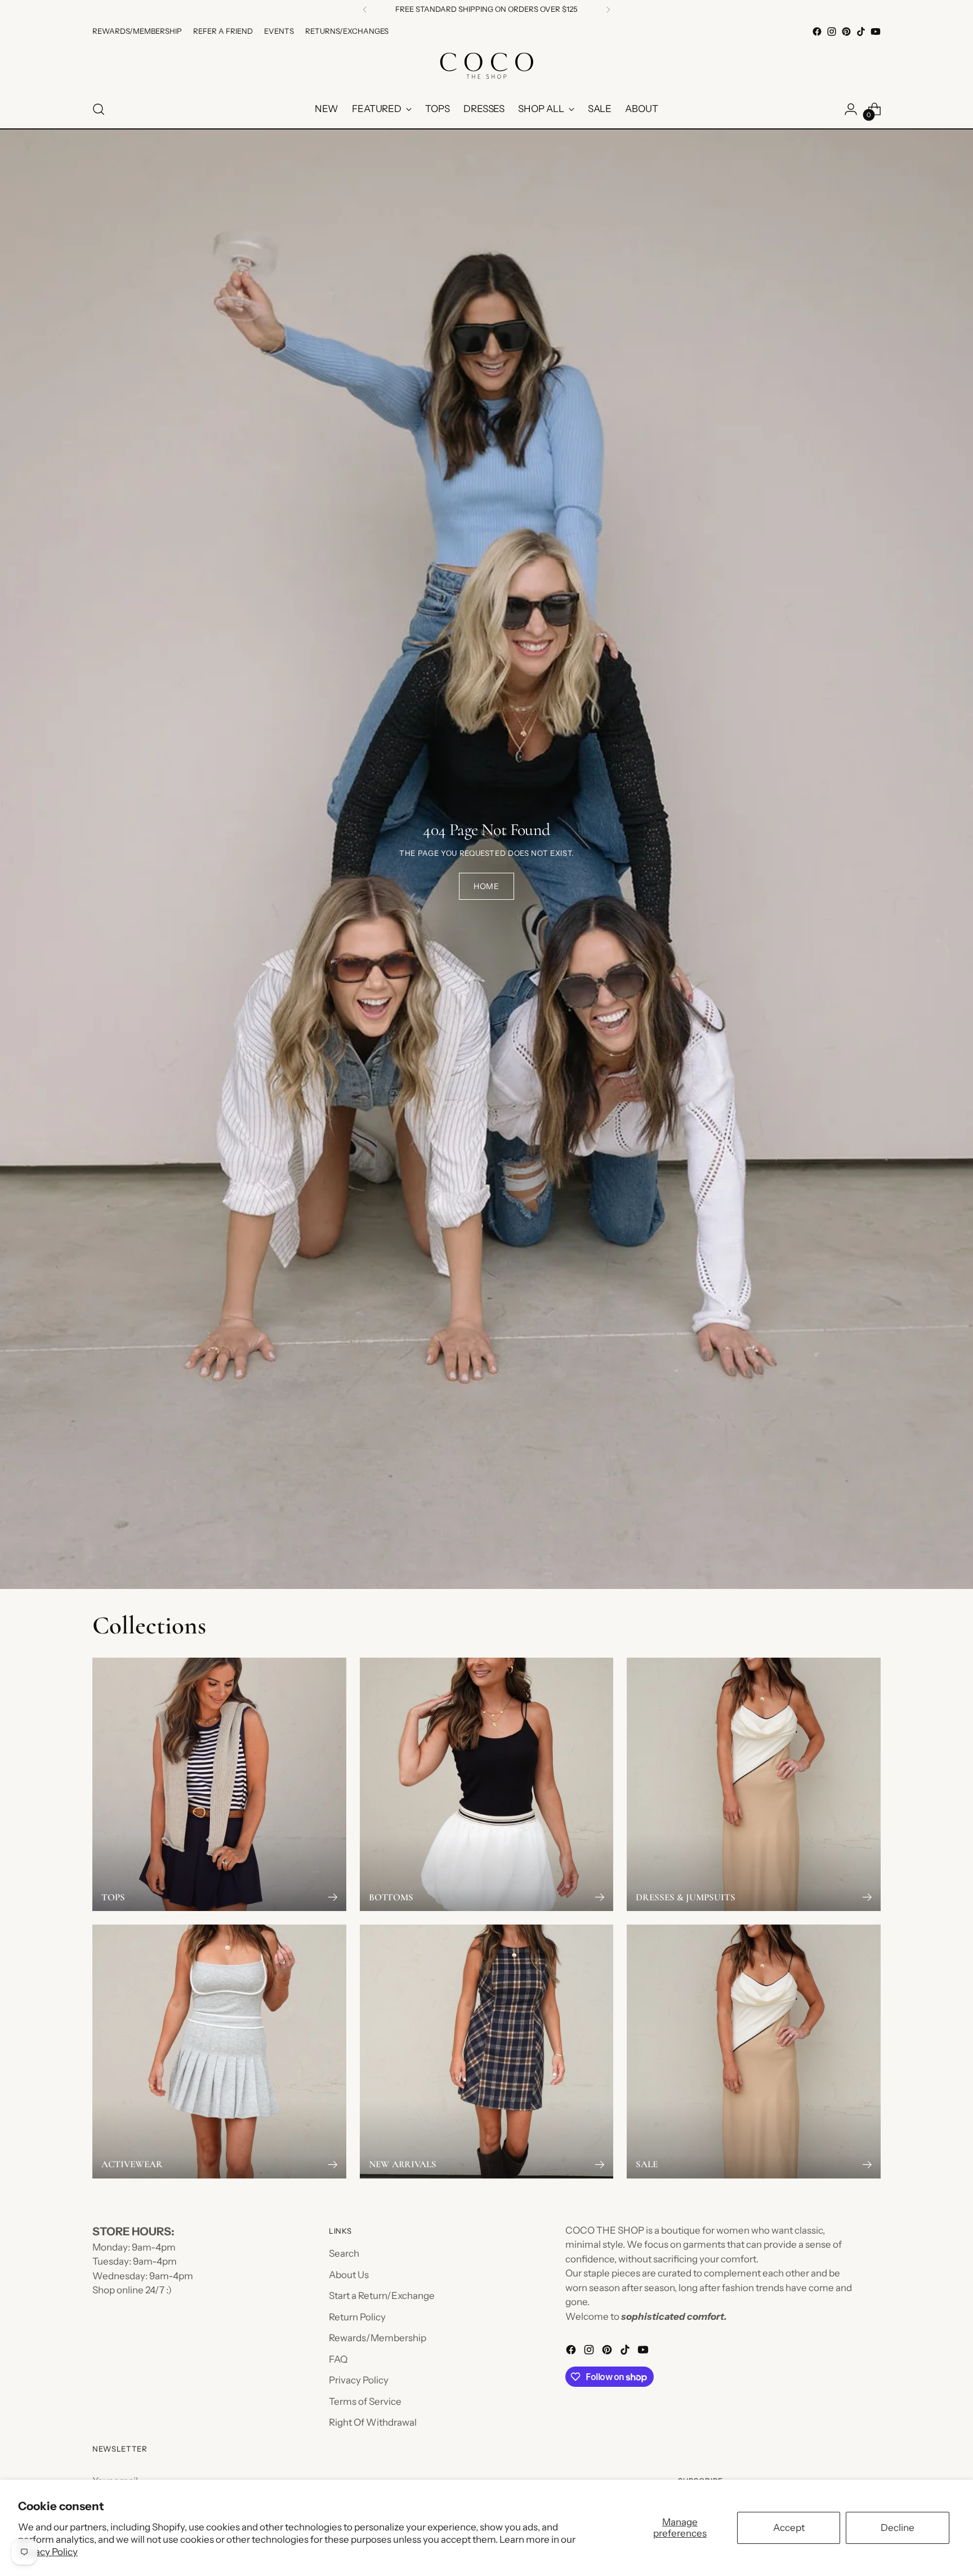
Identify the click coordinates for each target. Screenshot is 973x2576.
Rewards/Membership (378, 2338)
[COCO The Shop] (486, 65)
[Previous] (365, 10)
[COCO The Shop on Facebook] (817, 32)
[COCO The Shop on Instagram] (832, 32)
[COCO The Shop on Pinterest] (846, 32)
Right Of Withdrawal (373, 2422)
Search (344, 2253)
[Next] (608, 10)
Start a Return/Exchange (382, 2296)
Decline (898, 2528)
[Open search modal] (99, 109)
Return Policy (357, 2317)
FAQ (338, 2359)
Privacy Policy (48, 2552)
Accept (789, 2528)
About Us (349, 2275)
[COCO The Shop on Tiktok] (861, 32)
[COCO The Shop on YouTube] (876, 32)
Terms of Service (365, 2401)
